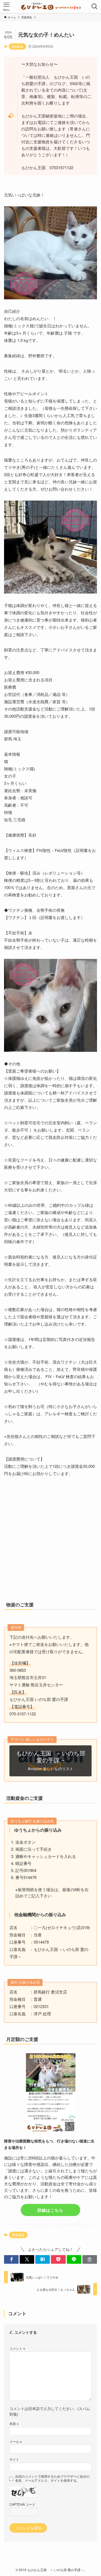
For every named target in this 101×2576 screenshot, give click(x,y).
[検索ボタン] (95, 6)
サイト (14, 2459)
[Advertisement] (50, 1544)
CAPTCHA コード (22, 2504)
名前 (14, 2423)
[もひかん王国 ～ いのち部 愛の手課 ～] (50, 6)
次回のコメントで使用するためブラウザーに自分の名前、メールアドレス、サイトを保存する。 (52, 2478)
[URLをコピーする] (90, 2260)
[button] (11, 2260)
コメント (17, 2348)
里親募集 (18, 46)
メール (16, 2441)
